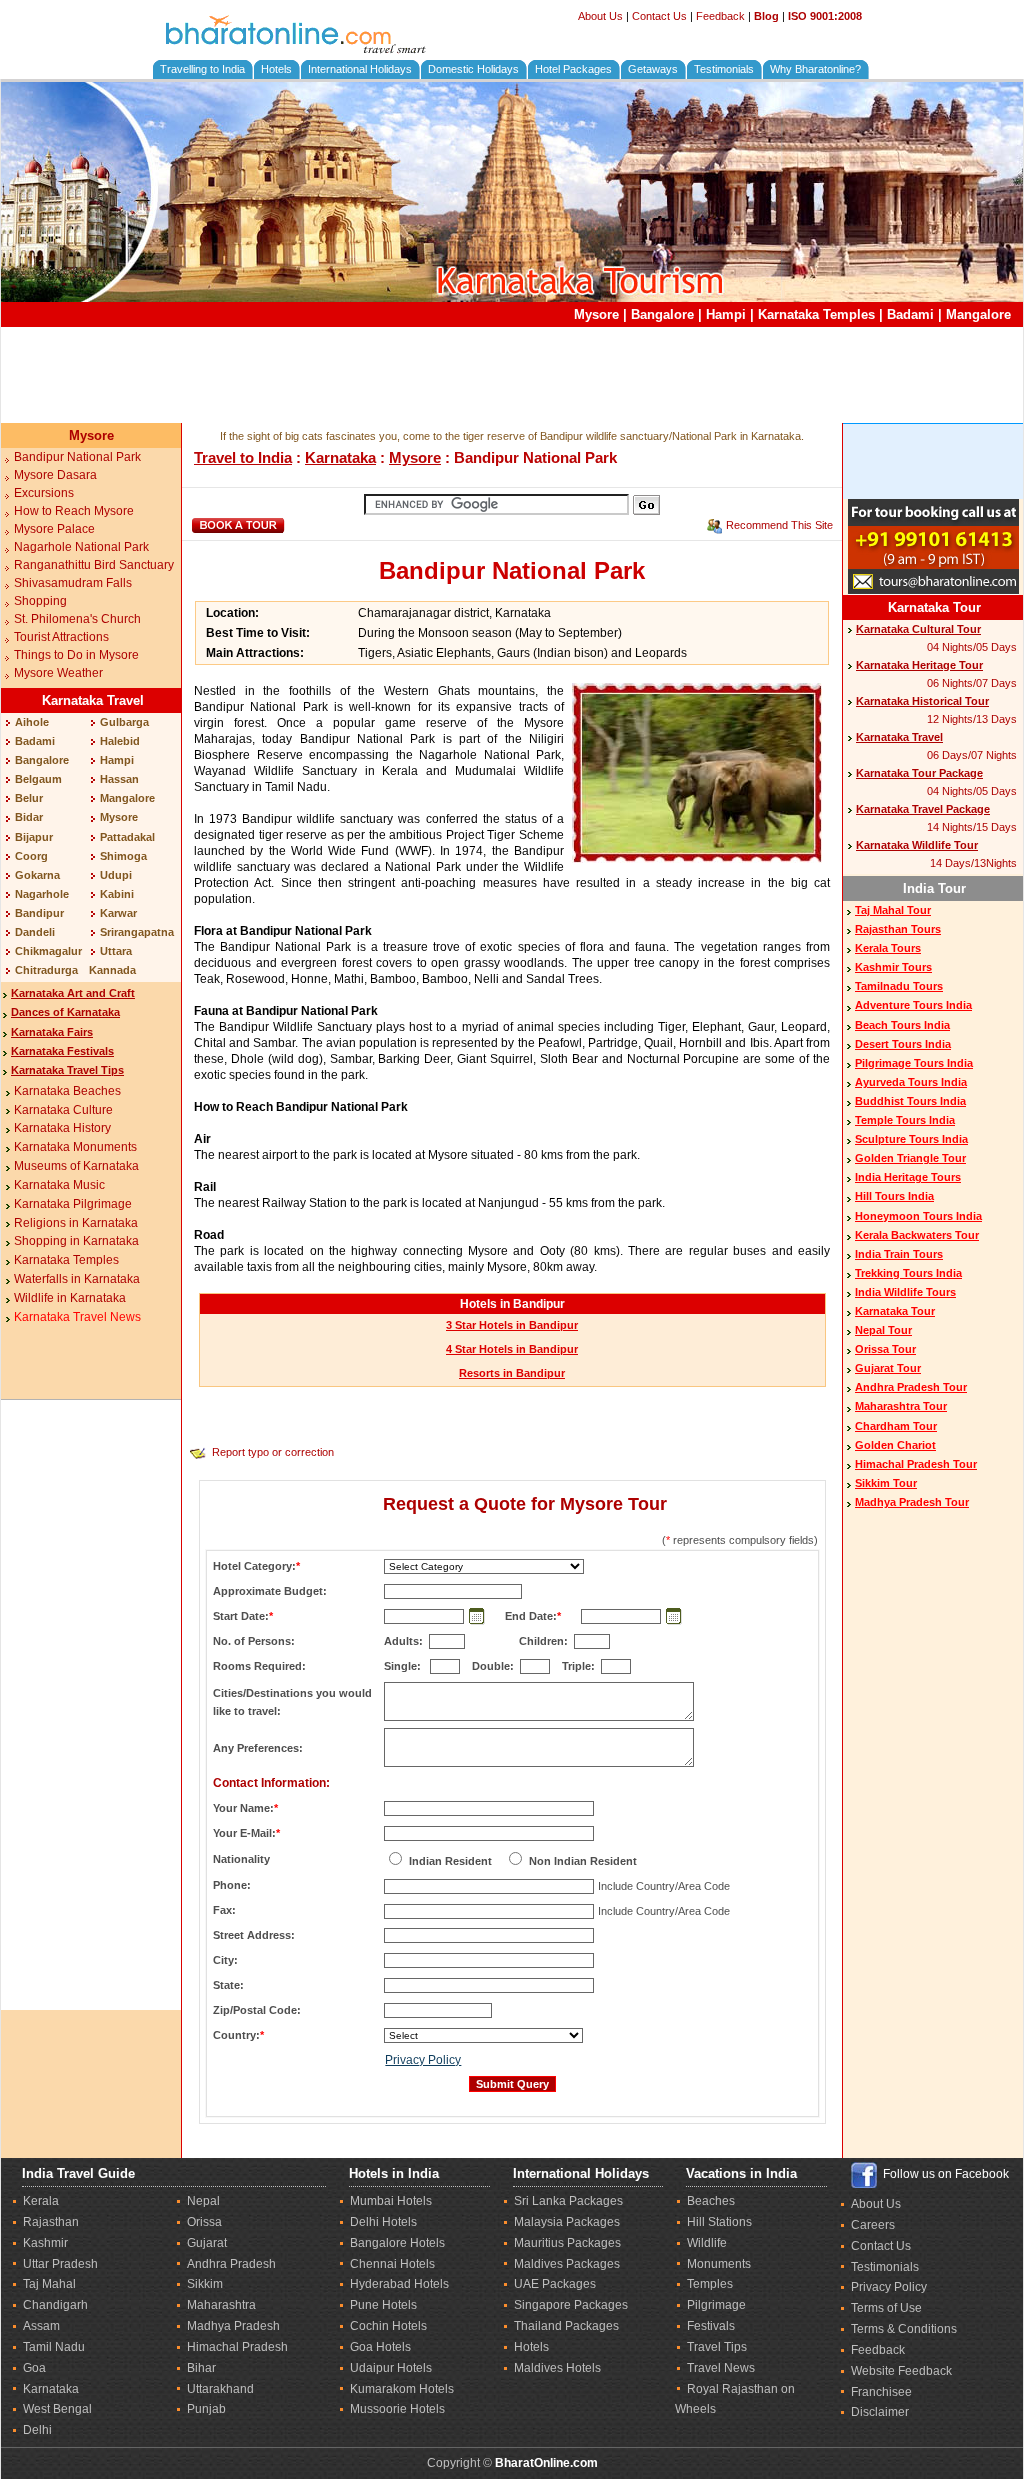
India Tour (934, 888)
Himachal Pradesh (237, 2347)
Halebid (120, 741)
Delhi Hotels (383, 2222)
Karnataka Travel (93, 700)
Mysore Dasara (55, 475)
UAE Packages (555, 2284)
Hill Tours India (894, 1196)
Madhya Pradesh (233, 2326)
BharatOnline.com (546, 2463)
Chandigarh (55, 2305)
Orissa (204, 2222)
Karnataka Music (59, 1185)
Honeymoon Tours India (918, 1216)
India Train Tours (899, 1254)
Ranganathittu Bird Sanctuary (94, 565)
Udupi (116, 875)
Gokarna (37, 875)
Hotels (276, 69)
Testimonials (724, 69)
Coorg (31, 856)
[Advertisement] (512, 375)
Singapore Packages (571, 2305)
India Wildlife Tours (905, 1292)
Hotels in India (394, 2173)
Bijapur (34, 837)
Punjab (206, 2409)
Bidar (29, 817)
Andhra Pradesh (231, 2264)
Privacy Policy (423, 2060)
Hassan (119, 779)
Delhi (37, 2430)
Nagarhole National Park (81, 547)
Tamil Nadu (54, 2347)
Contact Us (659, 16)
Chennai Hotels (392, 2264)
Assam (41, 2326)
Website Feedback (901, 2371)
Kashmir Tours (893, 967)
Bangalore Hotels (397, 2243)
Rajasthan (51, 2222)
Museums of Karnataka (76, 1166)
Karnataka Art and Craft (73, 993)
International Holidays (360, 69)
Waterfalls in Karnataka (77, 1279)
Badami (910, 314)
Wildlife (707, 2243)
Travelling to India (202, 69)
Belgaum (38, 779)
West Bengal (57, 2409)
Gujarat (207, 2243)
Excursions (44, 493)
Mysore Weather (58, 673)
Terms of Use (886, 2308)
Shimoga (123, 856)
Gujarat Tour (888, 1368)
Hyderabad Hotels (399, 2284)
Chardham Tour (896, 1426)
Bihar (201, 2368)
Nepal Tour (883, 1330)
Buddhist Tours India (910, 1101)
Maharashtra (221, 2305)
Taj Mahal (49, 2284)
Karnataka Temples (816, 314)
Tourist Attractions (61, 637)
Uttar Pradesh (60, 2264)
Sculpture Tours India (911, 1139)
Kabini (117, 894)
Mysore (596, 314)
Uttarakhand (220, 2389)
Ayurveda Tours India (911, 1082)
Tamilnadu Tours (899, 986)
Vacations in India (741, 2173)
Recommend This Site (779, 525)
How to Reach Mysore (74, 511)
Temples (710, 2284)
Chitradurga (46, 970)
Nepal (203, 2201)
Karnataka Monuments (75, 1147)
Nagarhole (42, 894)
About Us (600, 16)
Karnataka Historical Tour (922, 701)
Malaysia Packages (567, 2222)
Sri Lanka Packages (568, 2201)
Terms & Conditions (904, 2329)
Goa (34, 2368)
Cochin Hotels (388, 2326)
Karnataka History (62, 1128)
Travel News (721, 2368)
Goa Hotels (380, 2347)
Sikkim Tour (886, 1483)
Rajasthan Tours (898, 929)
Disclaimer (880, 2412)
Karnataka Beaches (67, 1091)
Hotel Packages (573, 69)
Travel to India (243, 457)
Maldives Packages (567, 2264)
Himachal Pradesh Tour (916, 1464)
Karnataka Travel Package (923, 809)
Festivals (711, 2326)
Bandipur (39, 913)
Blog (766, 16)
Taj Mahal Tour (893, 910)
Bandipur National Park (77, 457)
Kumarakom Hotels (402, 2389)
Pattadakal (127, 837)
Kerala (41, 2201)
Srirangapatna (137, 932)
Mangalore (978, 314)
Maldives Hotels (557, 2368)
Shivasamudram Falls (73, 583)
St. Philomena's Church (77, 619)
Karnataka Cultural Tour (918, 629)
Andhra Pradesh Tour (911, 1387)
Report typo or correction (273, 1452)
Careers (873, 2225)
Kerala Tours (888, 948)
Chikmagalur (48, 951)
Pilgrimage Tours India (914, 1063)
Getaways (653, 69)
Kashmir (45, 2243)
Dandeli (35, 932)
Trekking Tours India (908, 1273)
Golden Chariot (895, 1445)
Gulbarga (124, 722)
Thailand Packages (566, 2326)
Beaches (711, 2201)
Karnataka (340, 457)
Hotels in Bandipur (512, 1304)
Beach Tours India (902, 1025)
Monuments (719, 2264)
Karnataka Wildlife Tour (917, 845)
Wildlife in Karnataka (70, 1298)
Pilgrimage (716, 2305)
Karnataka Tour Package (919, 773)
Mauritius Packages (567, 2243)
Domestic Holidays (473, 69)
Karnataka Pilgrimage (73, 1204)
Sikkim (205, 2284)
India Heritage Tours (908, 1177)
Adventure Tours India (913, 1005)
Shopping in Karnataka (76, 1241)
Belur (29, 798)
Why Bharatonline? (815, 69)
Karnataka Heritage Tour (919, 665)
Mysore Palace (54, 529)
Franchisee (881, 2392)
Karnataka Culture (63, 1110)
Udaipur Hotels (391, 2368)
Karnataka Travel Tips (67, 1070)
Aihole (32, 722)
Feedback (720, 16)
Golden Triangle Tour (910, 1158)
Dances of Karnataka (65, 1012)
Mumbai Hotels (391, 2201)
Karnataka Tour (934, 607)
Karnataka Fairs (52, 1032)
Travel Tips (717, 2347)
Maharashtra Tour (901, 1406)
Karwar (118, 913)
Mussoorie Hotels (397, 2409)
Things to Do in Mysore (76, 655)
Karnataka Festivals (62, 1051)
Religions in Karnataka (76, 1223)
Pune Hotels (383, 2305)
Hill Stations (719, 2222)
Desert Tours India (903, 1044)
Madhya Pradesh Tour (912, 1502)
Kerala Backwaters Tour (917, 1235)
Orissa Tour (885, 1349)
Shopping (40, 601)
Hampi (726, 314)
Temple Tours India (905, 1120)
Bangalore (662, 314)
